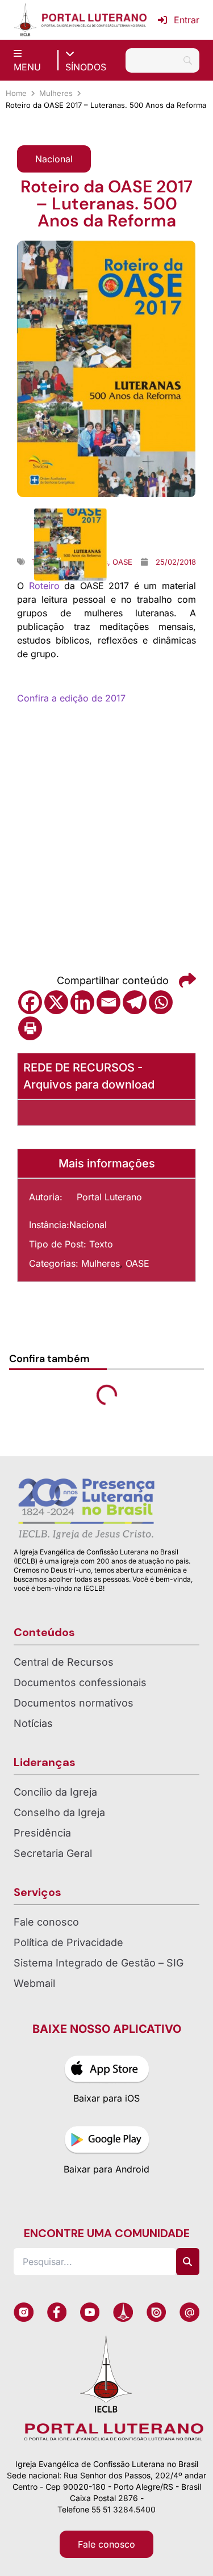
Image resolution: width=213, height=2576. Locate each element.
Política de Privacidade (68, 1942)
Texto (101, 1244)
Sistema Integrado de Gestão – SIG (99, 1963)
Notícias (33, 1723)
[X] (56, 1002)
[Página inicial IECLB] (25, 20)
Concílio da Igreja (55, 1792)
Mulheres (56, 93)
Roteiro (44, 586)
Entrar (187, 20)
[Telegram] (135, 1002)
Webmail (34, 1983)
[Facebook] (30, 1002)
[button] (54, 159)
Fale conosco (46, 1922)
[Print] (30, 1028)
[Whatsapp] (161, 1002)
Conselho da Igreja (59, 1812)
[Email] (108, 1002)
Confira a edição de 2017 (71, 698)
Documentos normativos (74, 1703)
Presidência (42, 1833)
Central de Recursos (64, 1662)
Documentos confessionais (80, 1682)
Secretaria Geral (53, 1853)
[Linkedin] (82, 1002)
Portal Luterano (109, 1197)
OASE (137, 1263)
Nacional (88, 1225)
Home (16, 93)
